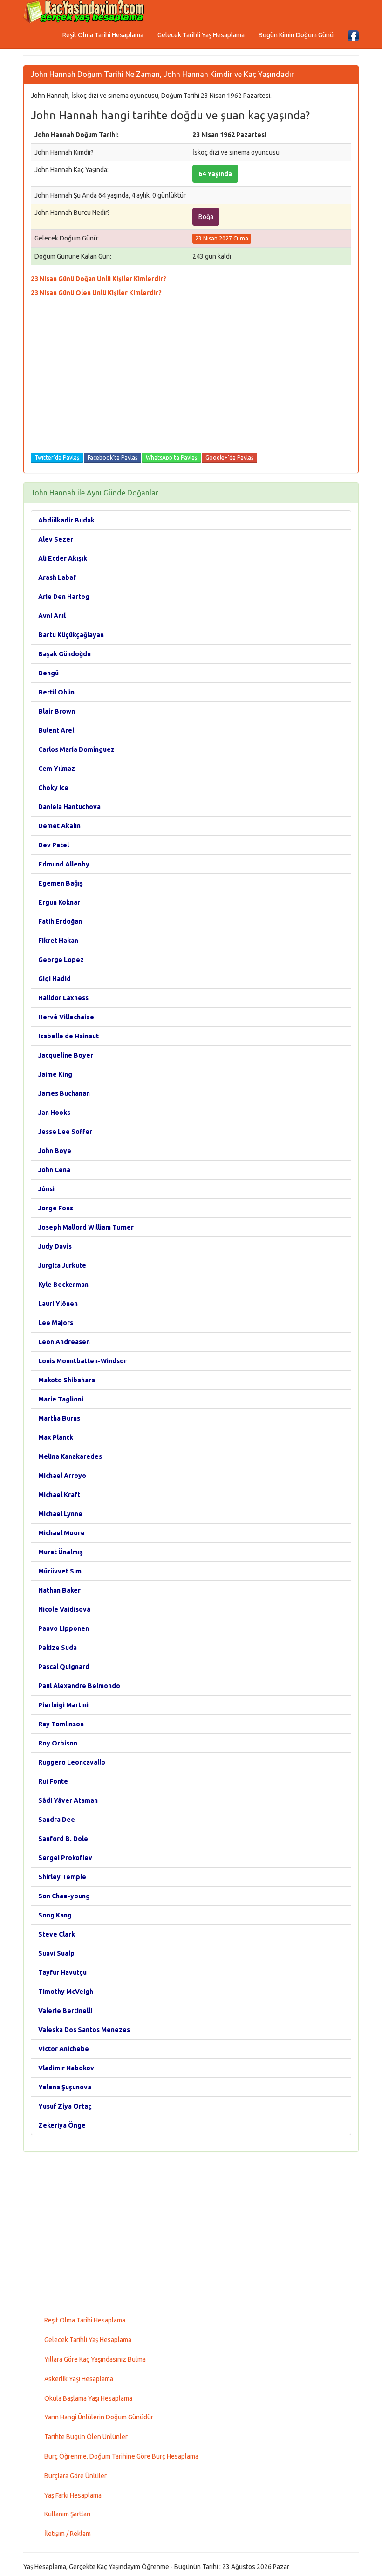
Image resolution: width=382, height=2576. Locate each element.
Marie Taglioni (61, 1399)
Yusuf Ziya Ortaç (65, 2106)
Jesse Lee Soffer (65, 1132)
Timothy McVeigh (66, 1992)
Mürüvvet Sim (60, 1571)
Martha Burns (59, 1418)
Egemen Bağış (61, 883)
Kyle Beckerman (63, 1285)
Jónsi (46, 1189)
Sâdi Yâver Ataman (68, 1800)
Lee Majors (56, 1323)
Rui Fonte (53, 1781)
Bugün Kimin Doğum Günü (296, 35)
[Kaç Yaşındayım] (84, 12)
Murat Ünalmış (61, 1552)
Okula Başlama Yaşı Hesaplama (88, 2398)
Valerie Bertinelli (65, 2011)
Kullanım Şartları (67, 2514)
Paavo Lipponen (64, 1628)
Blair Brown (57, 711)
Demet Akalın (59, 826)
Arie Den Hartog (64, 597)
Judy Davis (55, 1246)
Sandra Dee (57, 1820)
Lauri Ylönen (58, 1304)
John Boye (55, 1151)
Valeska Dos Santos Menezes (84, 2030)
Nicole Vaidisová (64, 1609)
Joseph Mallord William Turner (86, 1227)
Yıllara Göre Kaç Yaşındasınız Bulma (95, 2359)
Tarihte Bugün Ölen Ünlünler (86, 2437)
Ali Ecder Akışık (63, 558)
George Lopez (61, 960)
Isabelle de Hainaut (68, 1036)
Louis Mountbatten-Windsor (82, 1361)
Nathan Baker (59, 1590)
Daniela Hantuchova (69, 807)
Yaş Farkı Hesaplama (73, 2495)
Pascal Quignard (64, 1667)
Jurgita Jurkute (62, 1265)
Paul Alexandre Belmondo (79, 1686)
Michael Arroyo (62, 1476)
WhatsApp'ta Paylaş (171, 457)
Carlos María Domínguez (76, 749)
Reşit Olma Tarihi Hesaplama (103, 35)
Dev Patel (54, 845)
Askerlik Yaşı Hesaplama (79, 2379)
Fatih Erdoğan (60, 921)
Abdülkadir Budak (66, 520)
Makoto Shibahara (67, 1380)
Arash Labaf (57, 577)
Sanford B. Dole (63, 1839)
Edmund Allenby (64, 864)
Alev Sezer (56, 539)
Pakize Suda (58, 1648)
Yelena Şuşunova (65, 2087)
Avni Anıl (52, 616)
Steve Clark (57, 1934)
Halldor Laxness (63, 998)
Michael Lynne (60, 1514)
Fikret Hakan (58, 941)
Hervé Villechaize (66, 1017)
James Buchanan (64, 1093)
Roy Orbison (58, 1743)
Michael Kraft (59, 1495)
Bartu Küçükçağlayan (71, 635)
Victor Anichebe (64, 2049)
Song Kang (55, 1915)
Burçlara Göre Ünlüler (75, 2476)
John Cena (54, 1170)
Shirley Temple (62, 1877)
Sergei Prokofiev (65, 1858)
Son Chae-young (64, 1896)
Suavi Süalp (56, 1953)
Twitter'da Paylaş (57, 457)
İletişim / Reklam (68, 2534)
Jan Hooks (54, 1113)
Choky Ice (53, 788)
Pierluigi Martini (63, 1705)
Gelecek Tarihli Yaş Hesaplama (201, 35)
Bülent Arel (56, 730)
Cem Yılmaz (57, 769)
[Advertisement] (191, 382)
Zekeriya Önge (62, 2125)
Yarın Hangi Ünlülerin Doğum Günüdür (99, 2417)
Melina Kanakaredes (70, 1456)
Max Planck (56, 1437)
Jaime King (55, 1074)
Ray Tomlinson (61, 1724)
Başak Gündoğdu (65, 654)
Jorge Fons (56, 1208)
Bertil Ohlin (56, 692)
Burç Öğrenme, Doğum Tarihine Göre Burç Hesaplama (121, 2456)
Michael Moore (61, 1533)
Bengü (48, 673)
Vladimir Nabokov (66, 2068)
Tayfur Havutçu (62, 1972)
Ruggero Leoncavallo (72, 1762)
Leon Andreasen (64, 1342)
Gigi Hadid (55, 979)
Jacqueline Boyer (66, 1055)
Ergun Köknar (59, 902)
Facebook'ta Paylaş (113, 457)
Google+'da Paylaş (229, 457)
